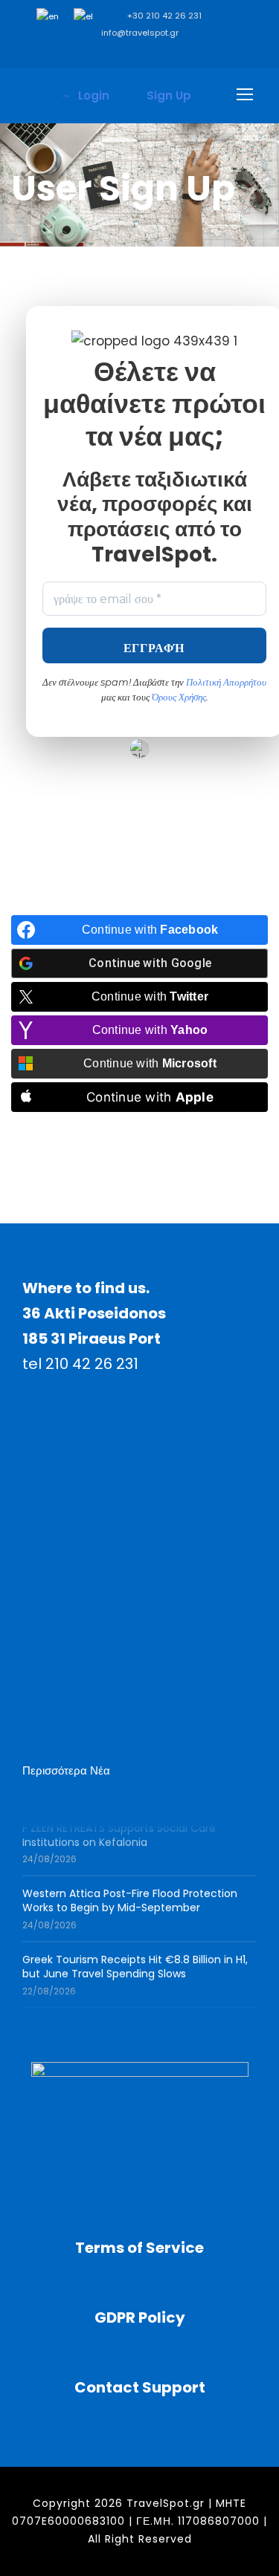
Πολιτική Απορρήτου (226, 682)
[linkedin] (117, 53)
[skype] (162, 53)
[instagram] (229, 53)
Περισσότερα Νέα (66, 1770)
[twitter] (184, 53)
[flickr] (95, 53)
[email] (50, 53)
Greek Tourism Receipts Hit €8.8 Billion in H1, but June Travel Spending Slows (135, 1962)
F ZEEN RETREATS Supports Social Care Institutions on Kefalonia (119, 1830)
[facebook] (73, 53)
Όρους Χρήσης (179, 697)
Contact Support (140, 2387)
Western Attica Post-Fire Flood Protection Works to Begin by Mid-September (130, 1896)
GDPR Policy (140, 2318)
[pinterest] (139, 53)
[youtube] (206, 53)
